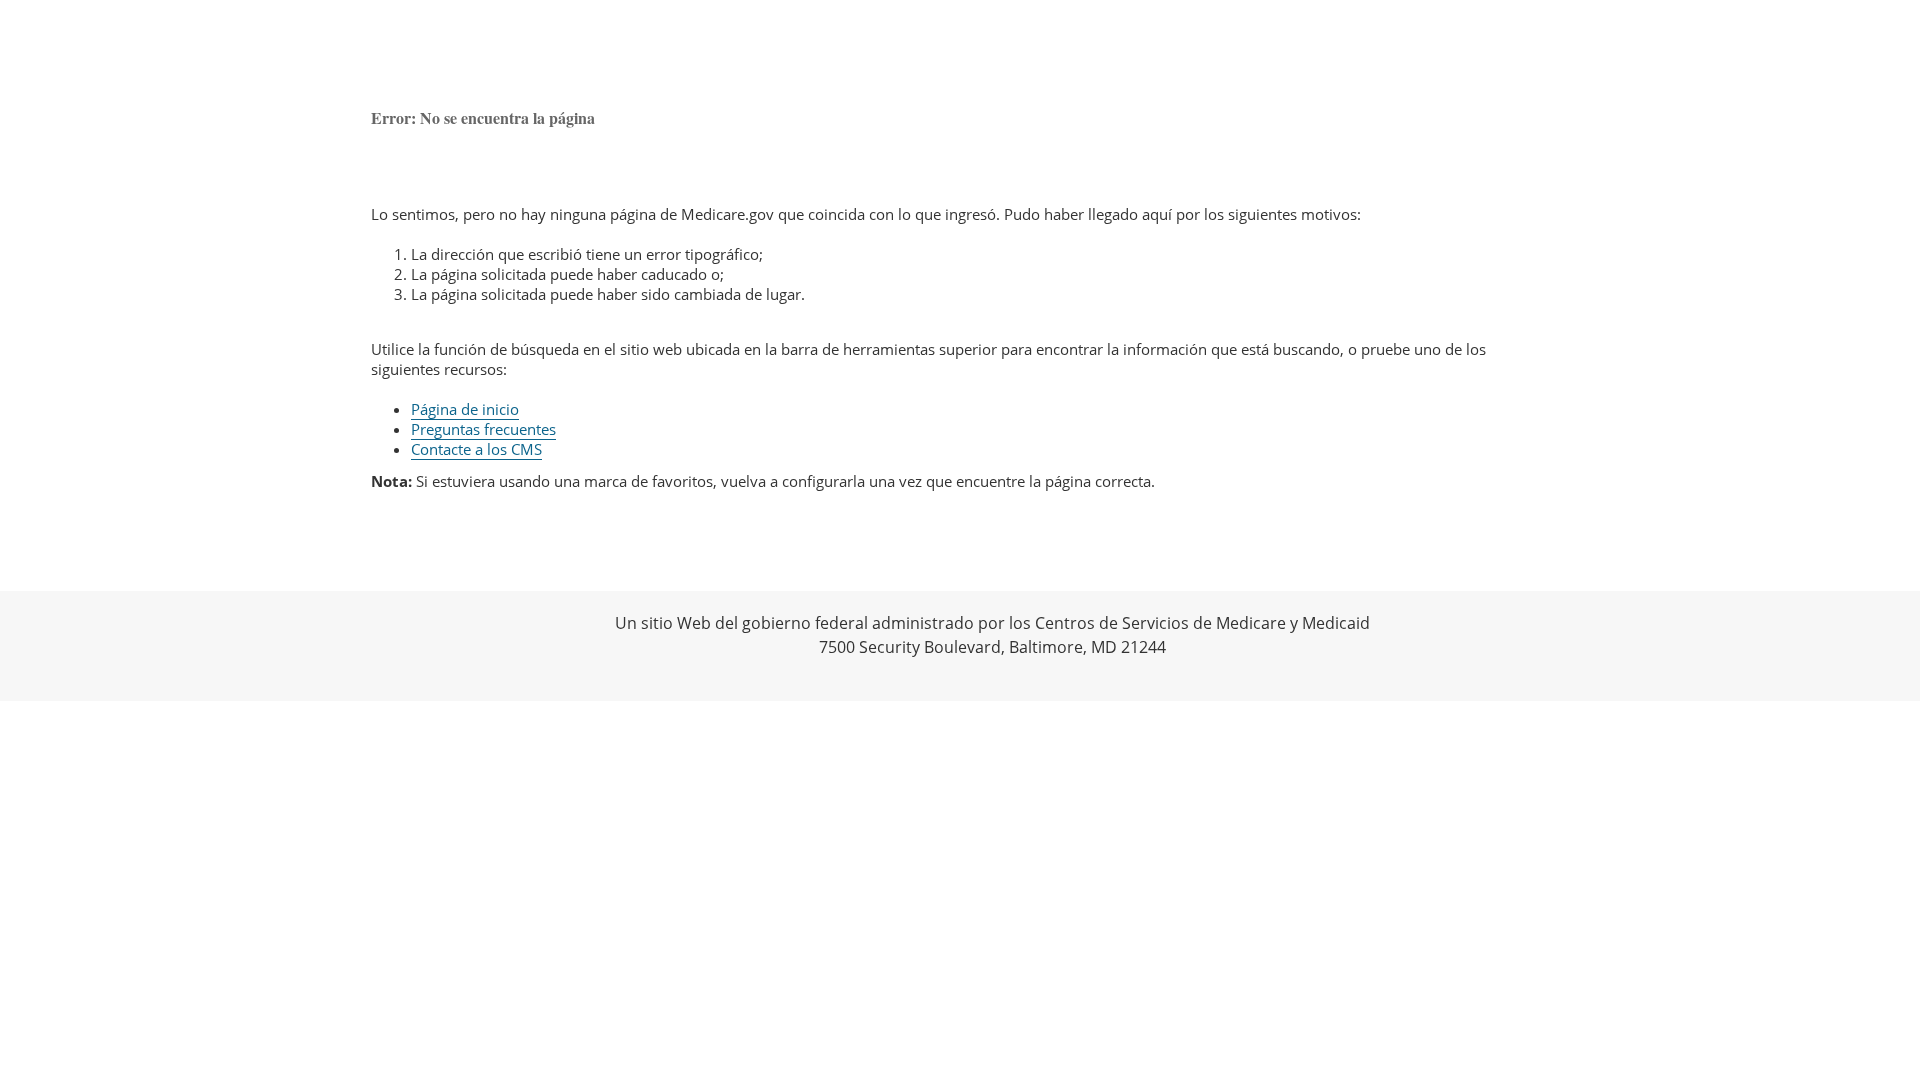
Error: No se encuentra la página (483, 117)
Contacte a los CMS (476, 449)
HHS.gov (40, 646)
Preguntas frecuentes (483, 429)
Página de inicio (465, 409)
